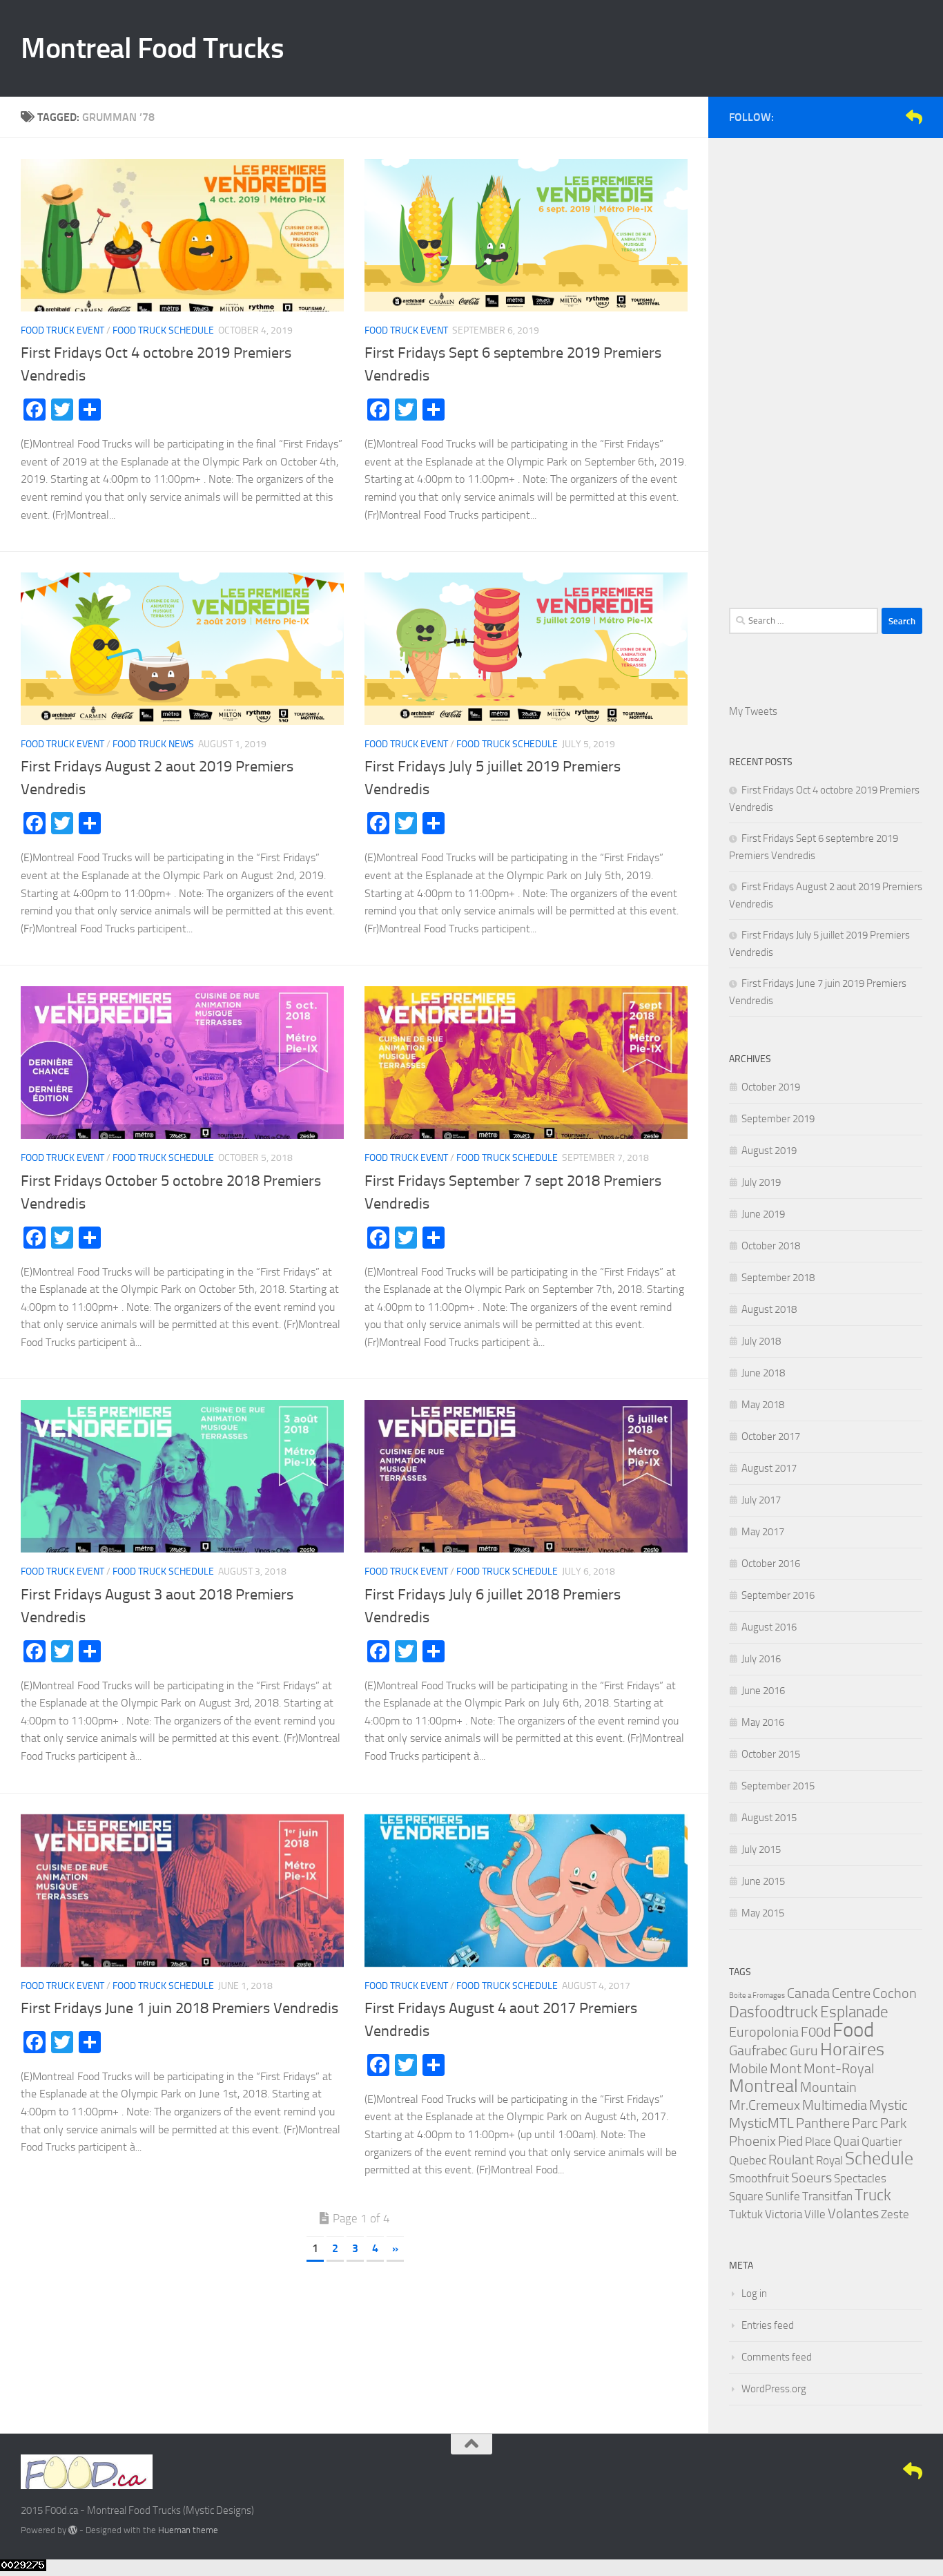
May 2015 (763, 1913)
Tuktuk (746, 2214)
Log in (754, 2294)
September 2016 (778, 1595)
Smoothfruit (759, 2178)
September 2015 (778, 1786)
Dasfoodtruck (774, 2012)
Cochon (895, 1993)
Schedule (879, 2159)
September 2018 (778, 1278)
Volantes (853, 2213)
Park (893, 2123)
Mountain (828, 2087)
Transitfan (827, 2196)
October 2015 (771, 1754)
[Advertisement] (826, 366)
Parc (865, 2123)
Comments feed (777, 2357)
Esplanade (854, 2012)
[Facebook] (848, 117)
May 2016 (763, 1722)
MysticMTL (761, 2123)
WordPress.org (774, 2389)
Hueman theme (188, 2530)
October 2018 (771, 1246)
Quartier (882, 2142)
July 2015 (761, 1849)
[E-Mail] (914, 117)
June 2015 (763, 1881)
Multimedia (835, 2105)
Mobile (748, 2068)
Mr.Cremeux (765, 2105)
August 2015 (769, 1818)
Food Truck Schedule (163, 330)
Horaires (852, 2049)
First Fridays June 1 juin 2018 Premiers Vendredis (179, 2008)
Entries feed (768, 2325)
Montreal (764, 2086)
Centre (851, 1993)
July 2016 (761, 1659)
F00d (816, 2032)
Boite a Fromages (757, 1996)
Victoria (784, 2214)
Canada (808, 1993)
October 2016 (771, 1564)
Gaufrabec (758, 2050)
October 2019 (771, 1087)
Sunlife (783, 2196)
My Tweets (753, 711)
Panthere (823, 2123)
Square (746, 2196)
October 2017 (771, 1436)
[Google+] (892, 117)
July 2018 (761, 1341)
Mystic (888, 2105)
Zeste (895, 2214)
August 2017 (769, 1468)
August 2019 (769, 1151)
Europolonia (764, 2032)
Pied (790, 2141)
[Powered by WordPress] (73, 2530)
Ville (815, 2214)
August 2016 (769, 1627)
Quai (846, 2141)
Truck (873, 2195)
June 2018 (763, 1373)
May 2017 (763, 1532)
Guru (804, 2050)
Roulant (791, 2160)
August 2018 (769, 1309)
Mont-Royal (839, 2068)
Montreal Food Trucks (152, 48)
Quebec (748, 2160)
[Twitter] (870, 117)
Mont (786, 2068)
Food (853, 2030)
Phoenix (752, 2141)
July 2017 (761, 1500)
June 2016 (763, 1691)
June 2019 (763, 1214)
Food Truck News (153, 744)
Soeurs (811, 2178)
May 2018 (763, 1405)
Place (818, 2142)
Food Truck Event (62, 330)
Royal (829, 2160)
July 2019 (761, 1182)
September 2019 (778, 1119)
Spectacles (860, 2178)
